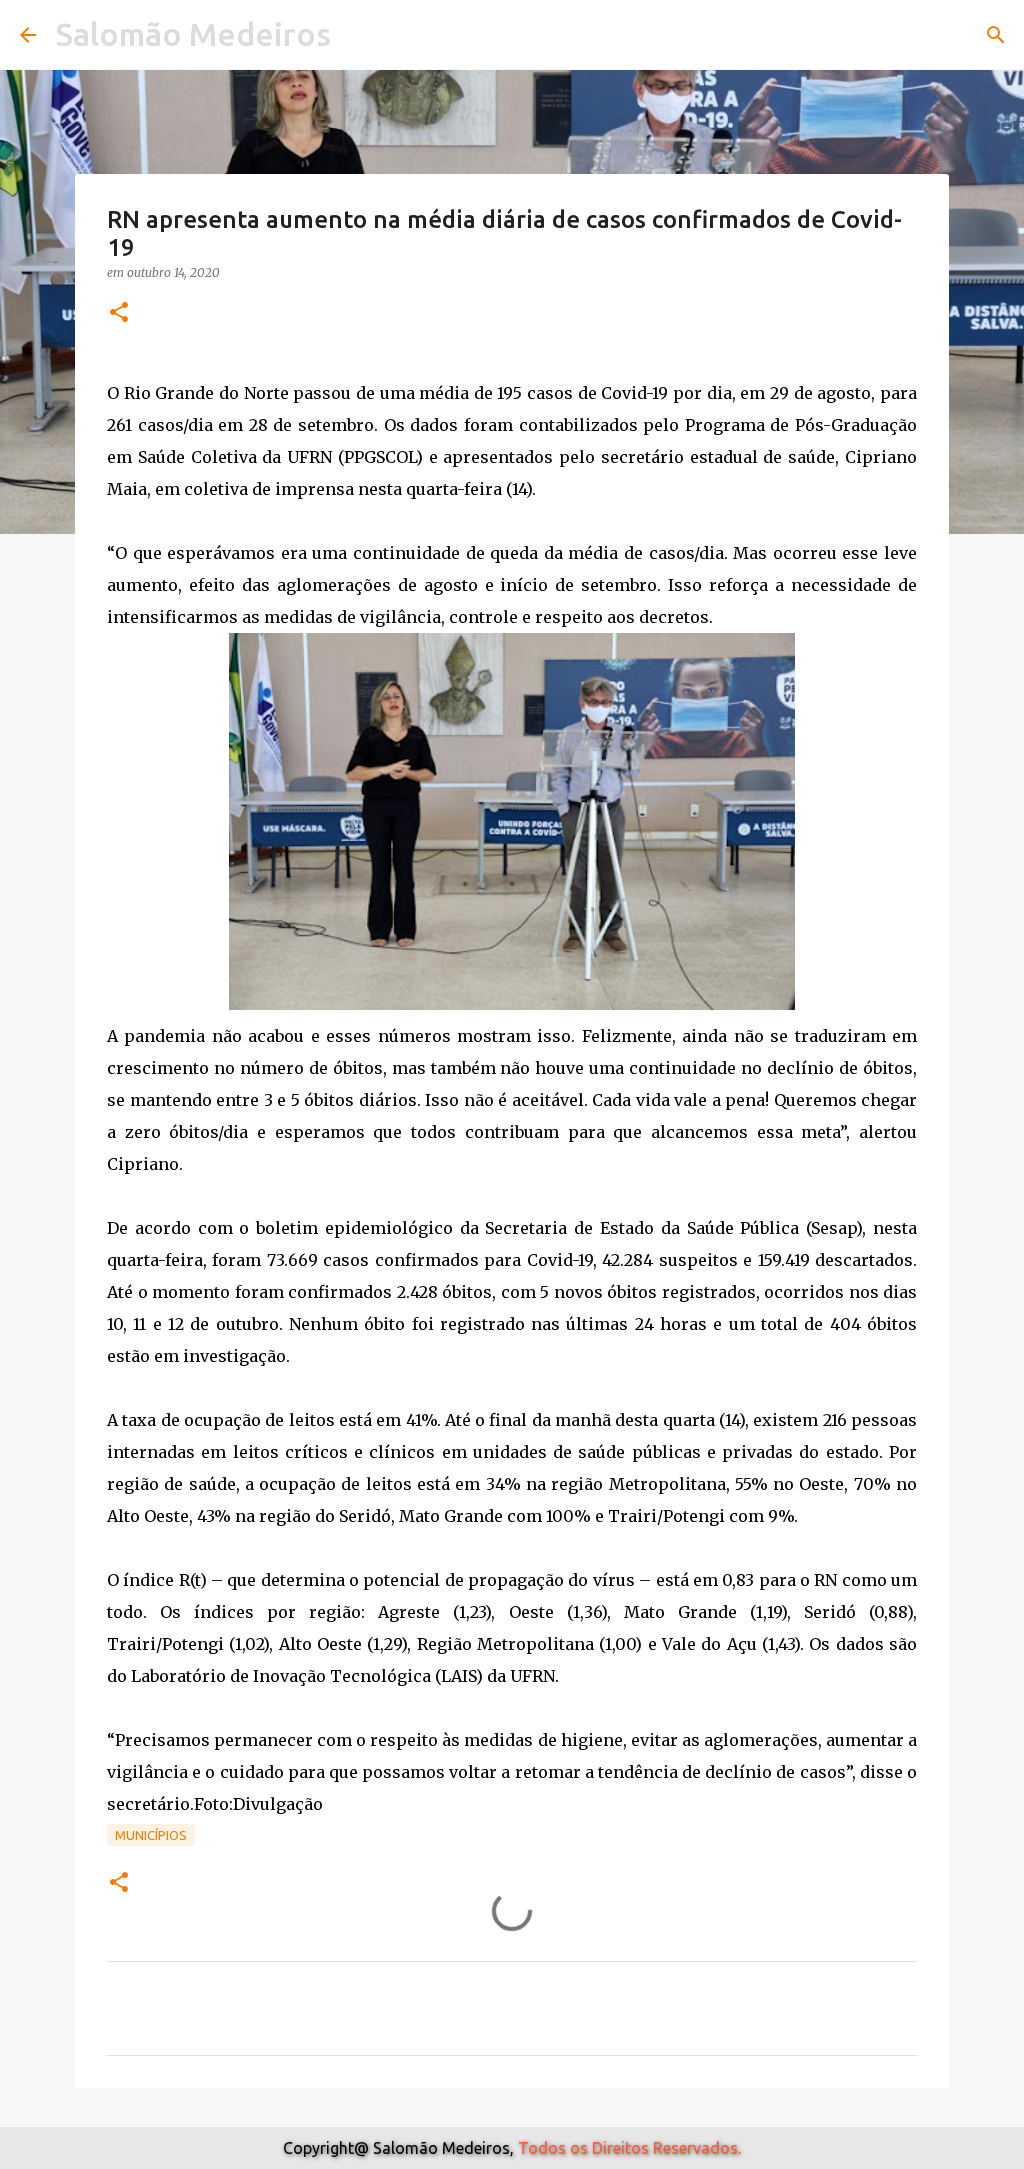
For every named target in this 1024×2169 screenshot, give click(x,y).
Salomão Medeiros (193, 34)
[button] (119, 313)
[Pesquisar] (996, 35)
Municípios (151, 1835)
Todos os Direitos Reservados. (629, 2148)
